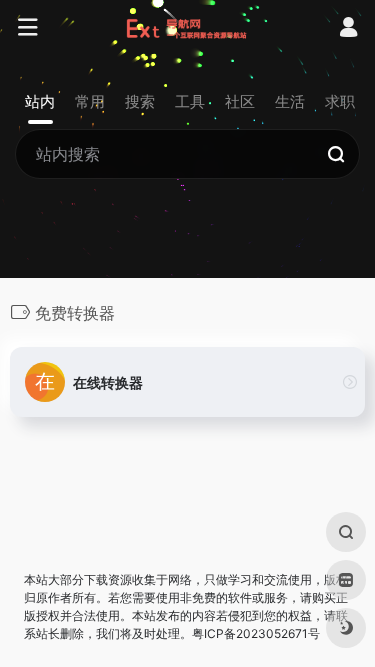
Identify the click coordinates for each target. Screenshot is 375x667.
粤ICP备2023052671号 (256, 633)
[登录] (348, 29)
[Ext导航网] (187, 28)
